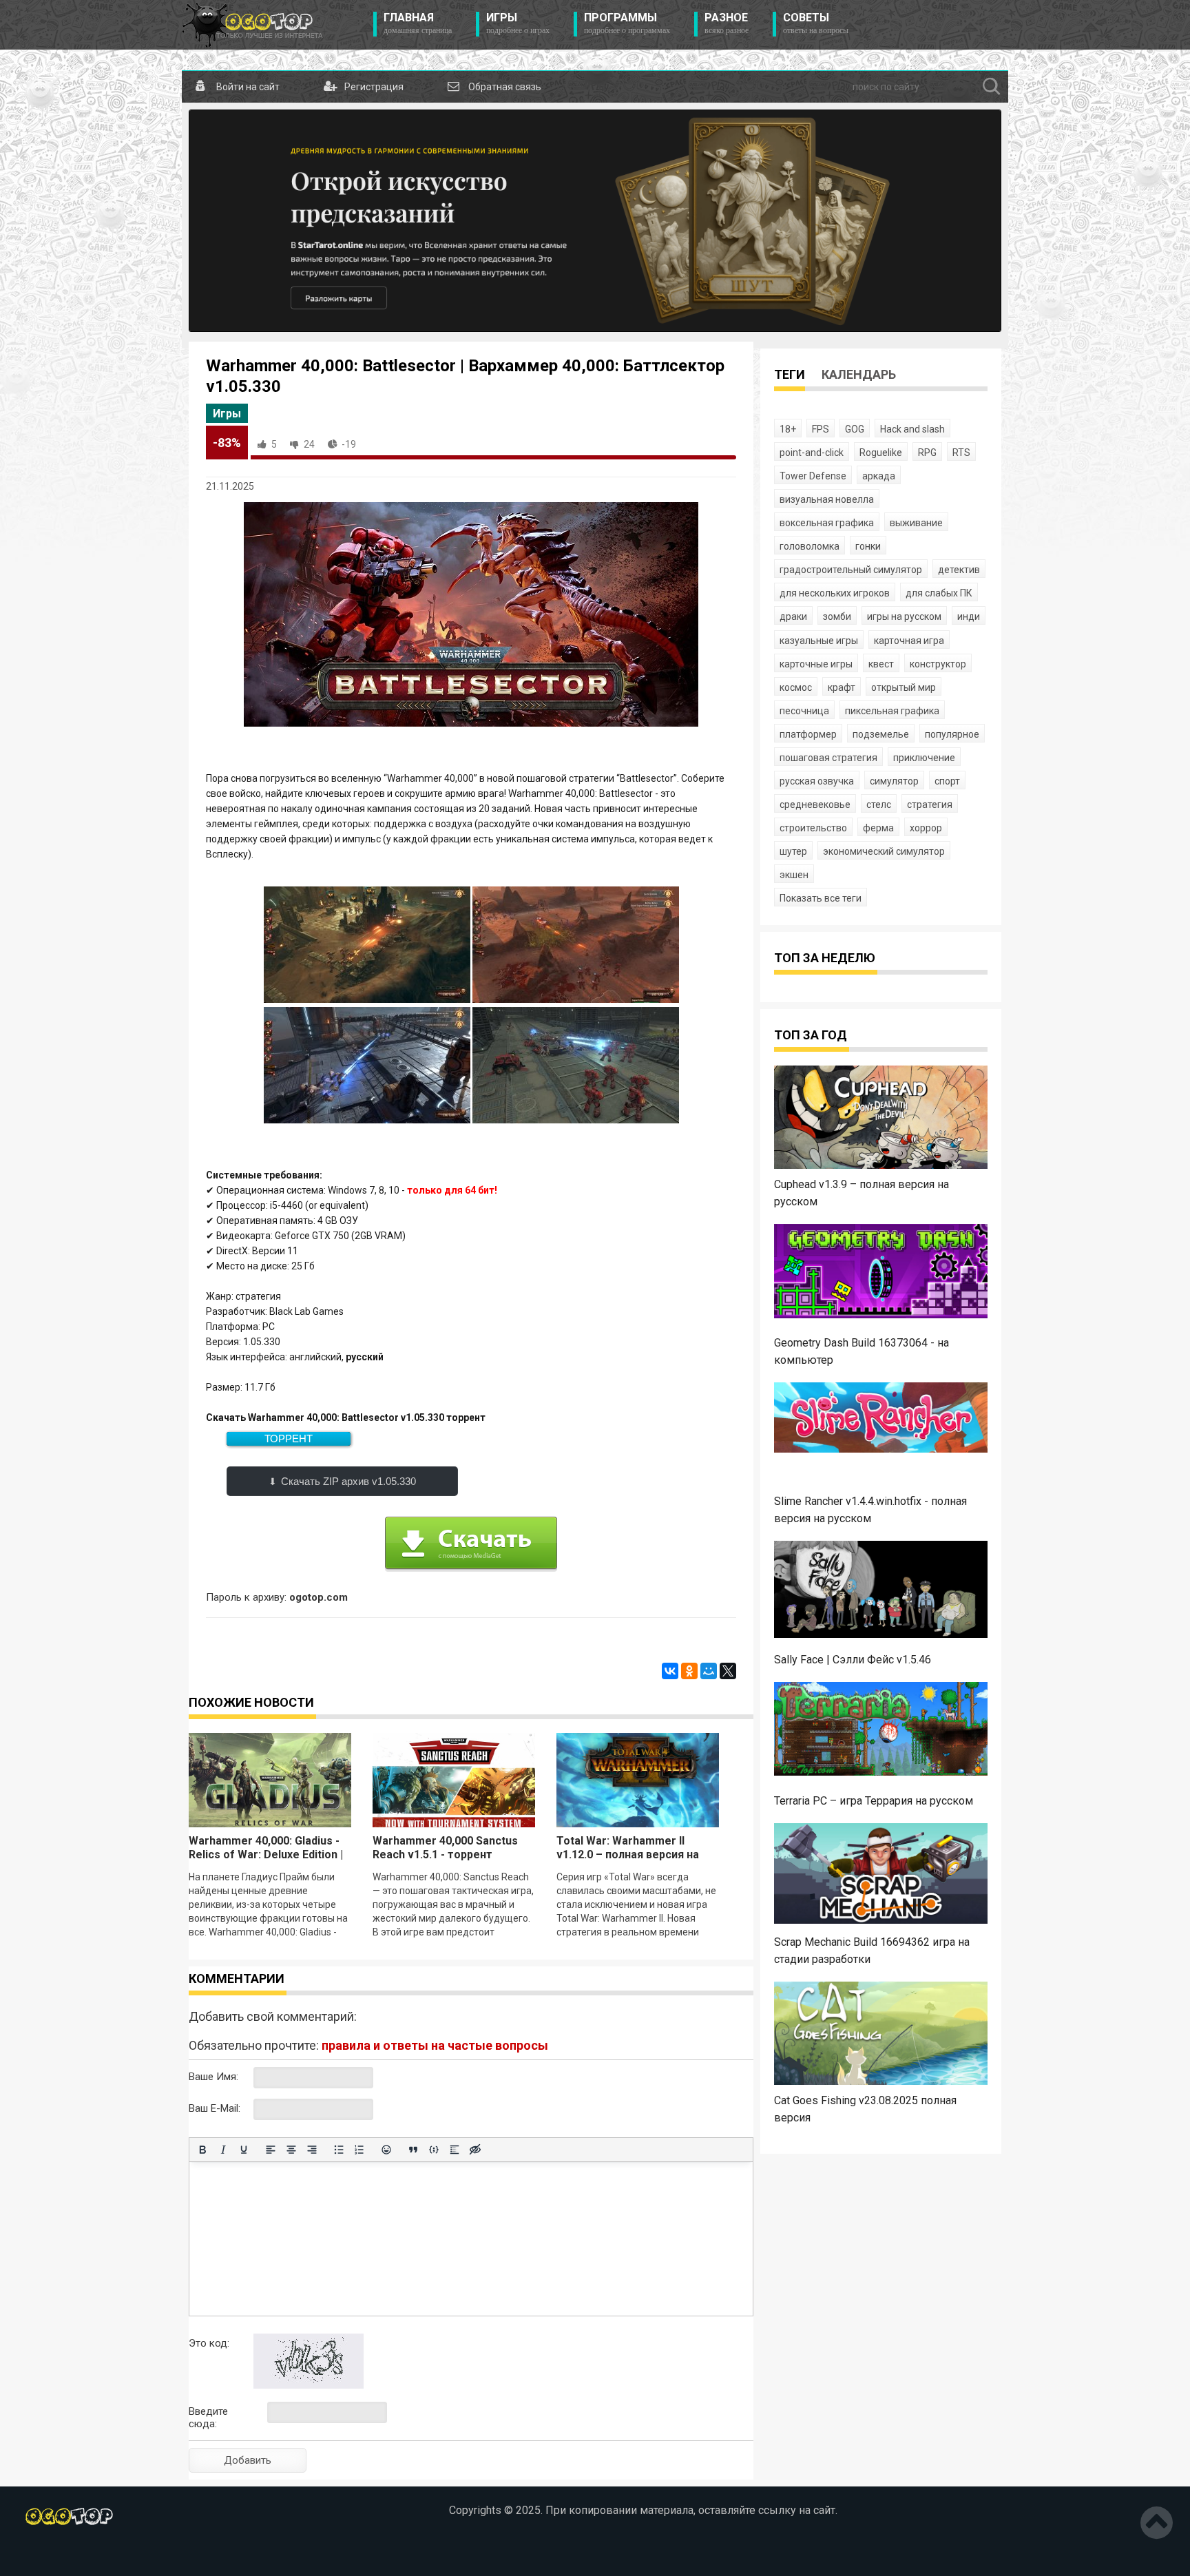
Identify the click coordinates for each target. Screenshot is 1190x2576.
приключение (924, 758)
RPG (927, 453)
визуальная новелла (827, 499)
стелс (879, 804)
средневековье (815, 804)
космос (796, 687)
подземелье (881, 734)
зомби (837, 616)
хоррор (926, 828)
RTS (961, 453)
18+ (788, 429)
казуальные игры (819, 641)
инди (969, 616)
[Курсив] (223, 2150)
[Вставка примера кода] (434, 2150)
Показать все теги (821, 898)
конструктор (938, 664)
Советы (816, 23)
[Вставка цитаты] (413, 2150)
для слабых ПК (939, 593)
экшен (794, 875)
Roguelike (881, 453)
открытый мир (904, 687)
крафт (842, 687)
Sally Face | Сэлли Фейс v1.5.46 (853, 1660)
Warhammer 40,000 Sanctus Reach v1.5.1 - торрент (445, 1848)
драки (793, 616)
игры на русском (904, 616)
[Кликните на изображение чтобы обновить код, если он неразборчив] (309, 2385)
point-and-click (812, 453)
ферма (878, 828)
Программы (627, 23)
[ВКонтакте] (670, 1671)
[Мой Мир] (709, 1671)
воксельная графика (827, 523)
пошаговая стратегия (828, 758)
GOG (855, 429)
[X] (728, 1671)
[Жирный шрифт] (202, 2150)
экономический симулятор (884, 851)
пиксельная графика (892, 711)
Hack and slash (912, 429)
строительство (813, 828)
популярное (952, 734)
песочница (804, 711)
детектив (959, 570)
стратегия (930, 804)
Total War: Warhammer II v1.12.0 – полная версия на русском (628, 1855)
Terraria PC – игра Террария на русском (874, 1801)
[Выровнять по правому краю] (312, 2150)
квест (881, 664)
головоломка (810, 546)
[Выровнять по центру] (291, 2150)
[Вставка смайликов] (386, 2150)
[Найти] (992, 87)
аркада (879, 476)
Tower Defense (813, 476)
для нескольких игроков (835, 593)
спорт (947, 781)
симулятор (894, 781)
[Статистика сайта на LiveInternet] (106, 2555)
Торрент (289, 1438)
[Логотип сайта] (252, 25)
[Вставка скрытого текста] (475, 2150)
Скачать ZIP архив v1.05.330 (348, 1481)
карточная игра (909, 641)
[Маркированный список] (339, 2150)
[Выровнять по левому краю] (271, 2150)
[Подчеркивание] (244, 2150)
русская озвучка (817, 781)
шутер (793, 851)
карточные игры (816, 664)
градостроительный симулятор (851, 570)
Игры (518, 23)
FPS (821, 429)
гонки (868, 546)
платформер (808, 734)
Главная (418, 23)
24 (309, 444)
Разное (727, 23)
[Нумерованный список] (359, 2150)
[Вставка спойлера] (455, 2150)
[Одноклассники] (689, 1671)
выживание (916, 523)
